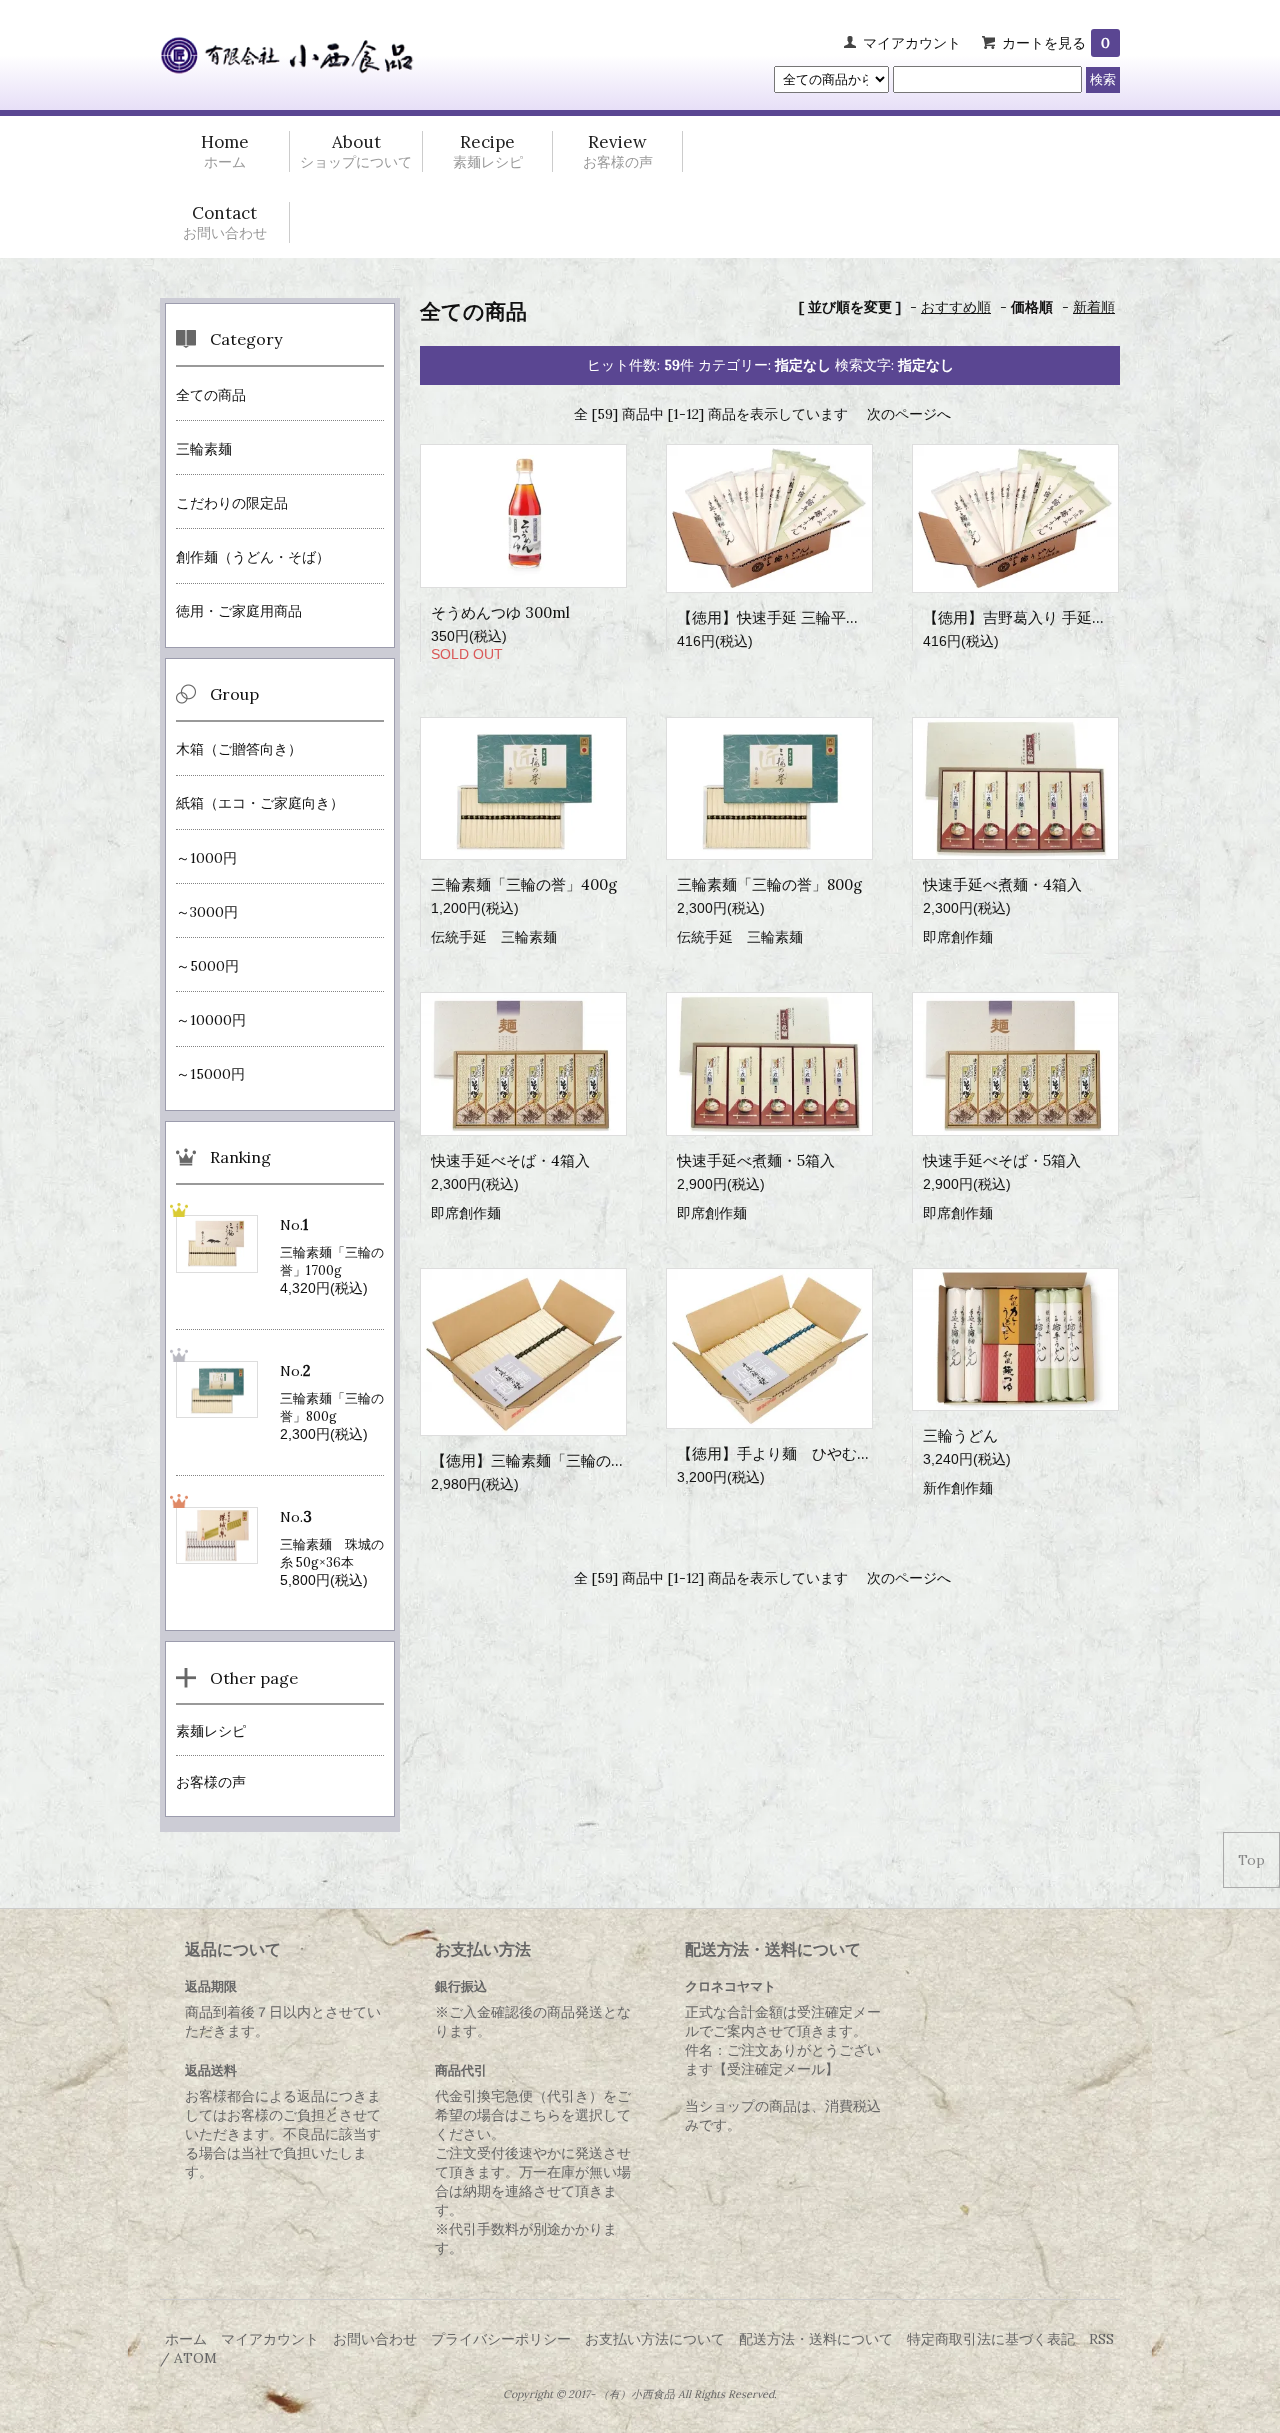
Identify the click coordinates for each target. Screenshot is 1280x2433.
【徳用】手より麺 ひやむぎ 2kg (789, 1453)
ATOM (195, 2358)
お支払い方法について (655, 2339)
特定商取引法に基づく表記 (991, 2339)
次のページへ (909, 414)
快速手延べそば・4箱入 (510, 1160)
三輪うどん (960, 1435)
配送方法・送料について (816, 2339)
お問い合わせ (375, 2339)
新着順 (1094, 307)
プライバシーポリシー (501, 2339)
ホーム (186, 2339)
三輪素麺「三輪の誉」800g (769, 884)
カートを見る (1056, 43)
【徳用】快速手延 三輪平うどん (784, 617)
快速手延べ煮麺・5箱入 (756, 1160)
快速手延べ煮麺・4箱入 (1002, 884)
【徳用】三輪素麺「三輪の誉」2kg (548, 1460)
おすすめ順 (956, 307)
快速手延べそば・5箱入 (1002, 1160)
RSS (1101, 2339)
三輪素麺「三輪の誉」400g (524, 884)
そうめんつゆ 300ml (500, 612)
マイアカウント (912, 43)
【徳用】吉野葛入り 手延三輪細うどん (1052, 617)
